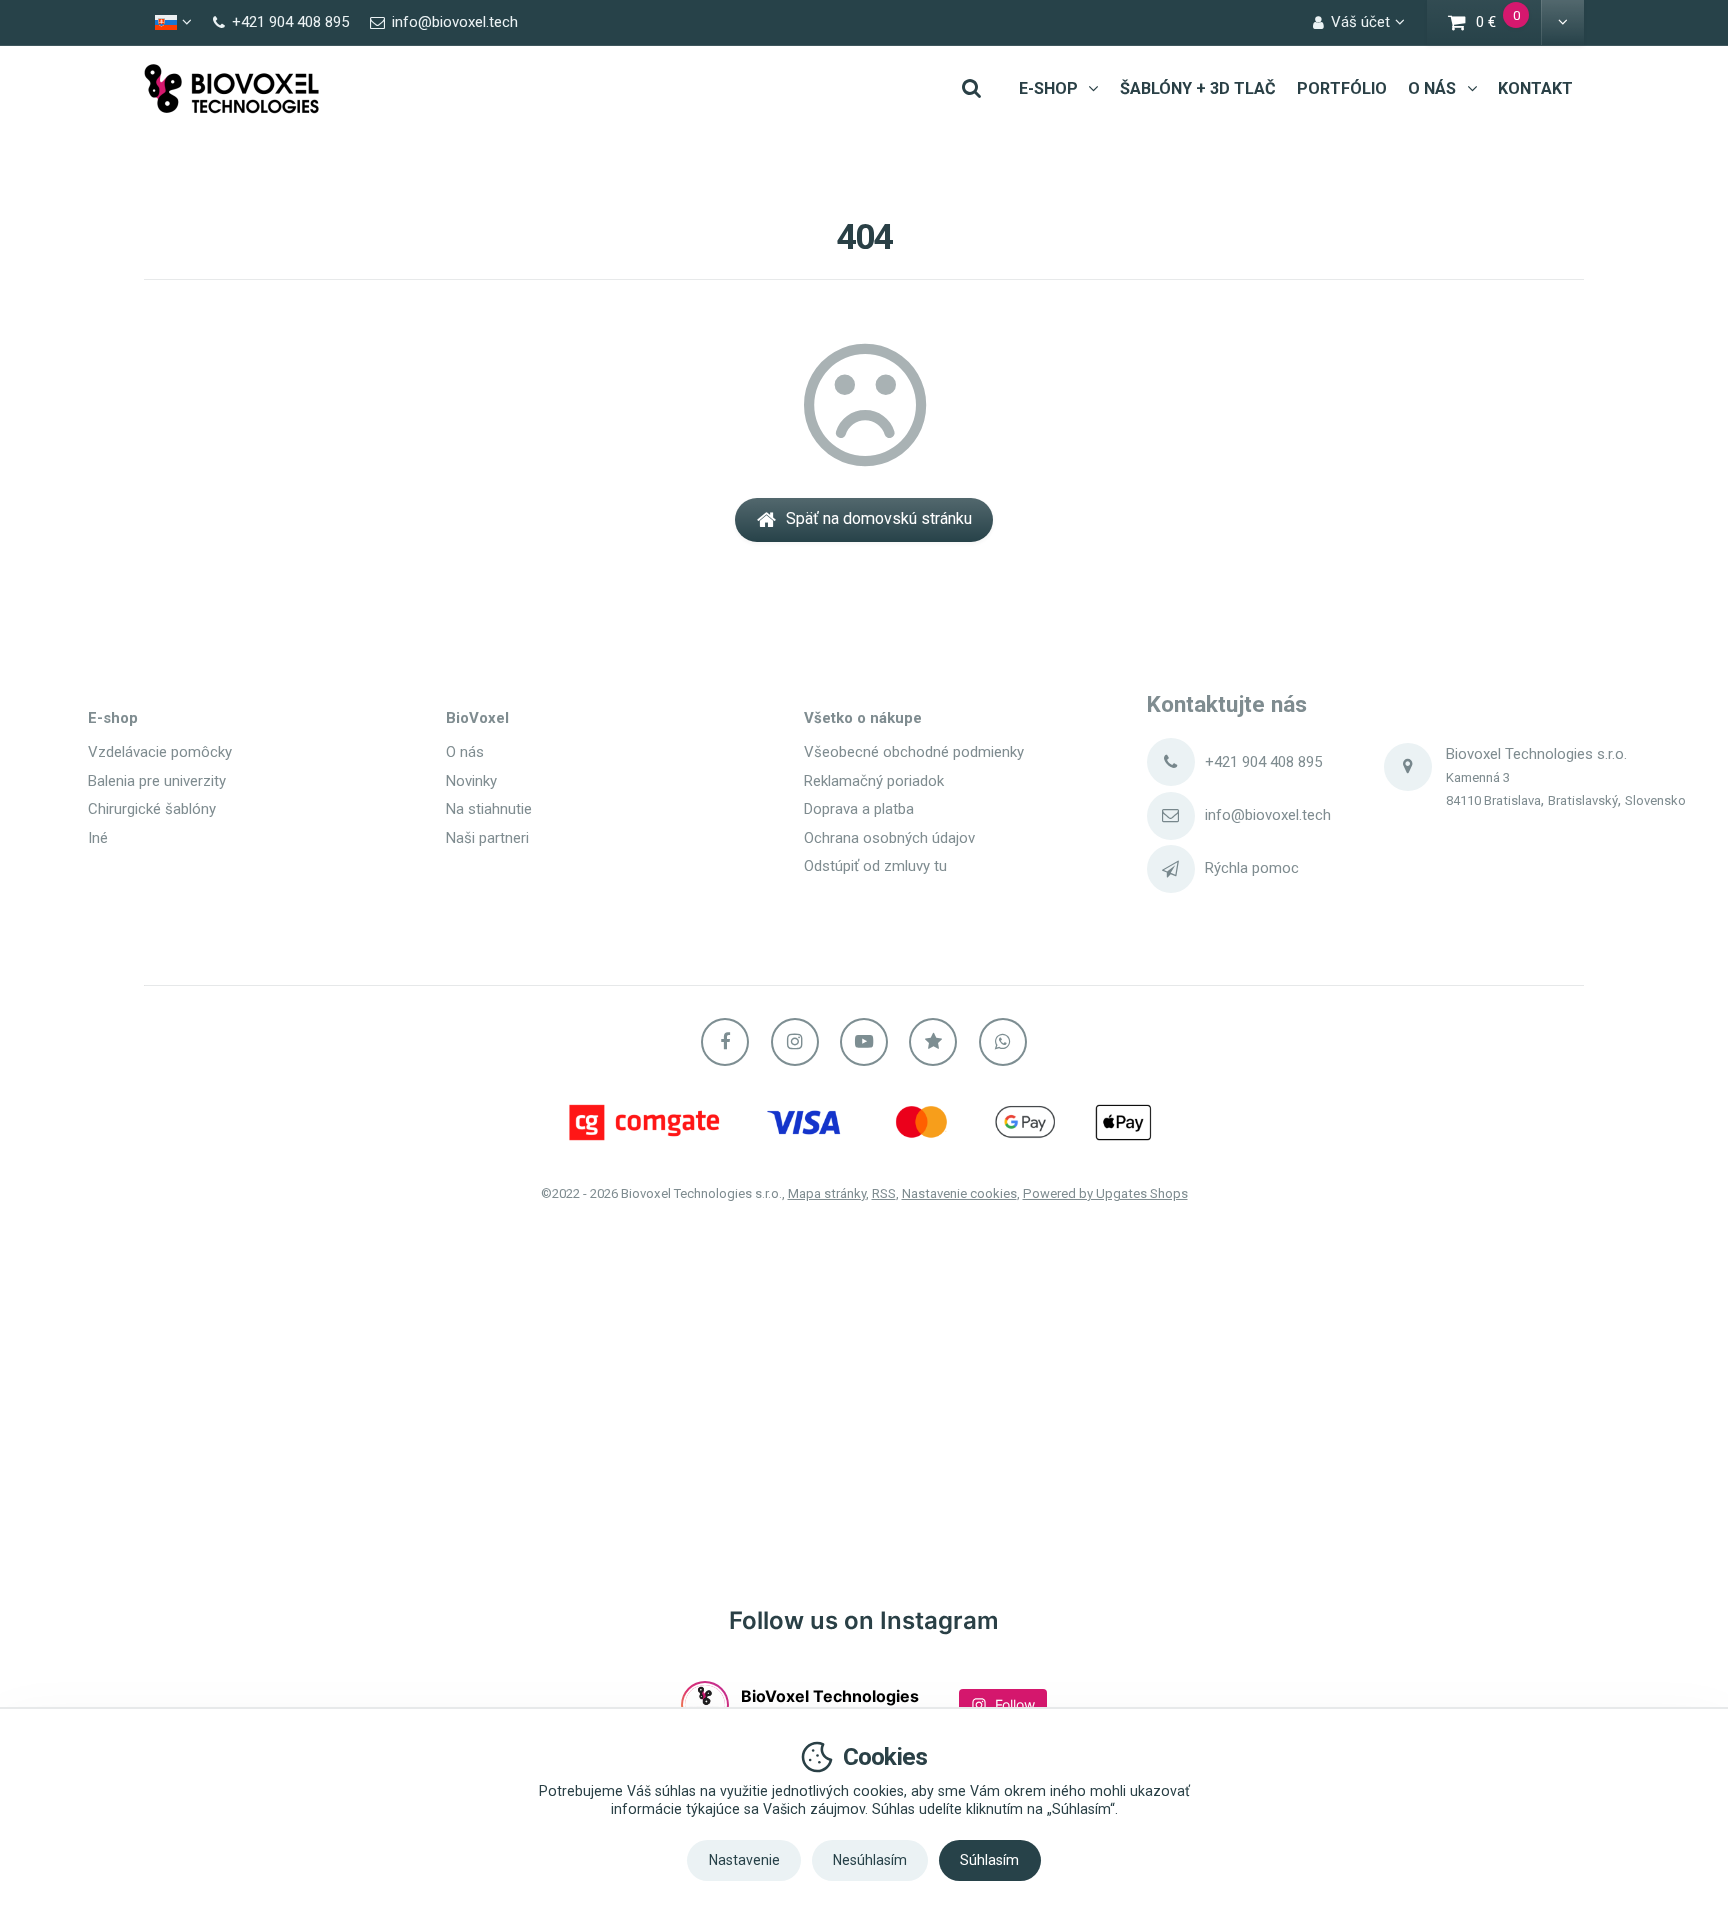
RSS (884, 1193)
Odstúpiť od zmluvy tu (875, 866)
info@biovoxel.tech (1268, 815)
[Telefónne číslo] (1171, 762)
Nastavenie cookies (959, 1193)
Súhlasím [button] (989, 1860)
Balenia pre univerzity (157, 781)
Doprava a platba (859, 809)
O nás (465, 752)
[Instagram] (795, 1042)
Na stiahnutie (489, 809)
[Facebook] (725, 1042)
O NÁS (1432, 88)
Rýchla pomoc (1252, 868)
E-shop (113, 718)
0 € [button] (1509, 24)
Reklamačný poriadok (874, 781)
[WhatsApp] (1003, 1042)
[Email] (1171, 816)
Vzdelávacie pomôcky (160, 752)
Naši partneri (487, 838)
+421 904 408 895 (1263, 762)
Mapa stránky (827, 1193)
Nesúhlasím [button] (870, 1860)
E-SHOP (1048, 88)
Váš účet (1360, 22)
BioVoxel (477, 718)
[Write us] (1171, 869)
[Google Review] (933, 1042)
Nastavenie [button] (744, 1860)
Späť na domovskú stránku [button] (879, 518)
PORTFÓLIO (1342, 88)
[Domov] (232, 88)
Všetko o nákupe (863, 718)
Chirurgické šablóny (152, 809)
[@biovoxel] (705, 1705)
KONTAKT (1535, 88)
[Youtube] (864, 1042)
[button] (1562, 23)
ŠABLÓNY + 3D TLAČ (1198, 88)
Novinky (471, 781)
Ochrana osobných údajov (889, 838)
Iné (98, 838)
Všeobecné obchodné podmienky (914, 752)
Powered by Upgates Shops (1105, 1193)
